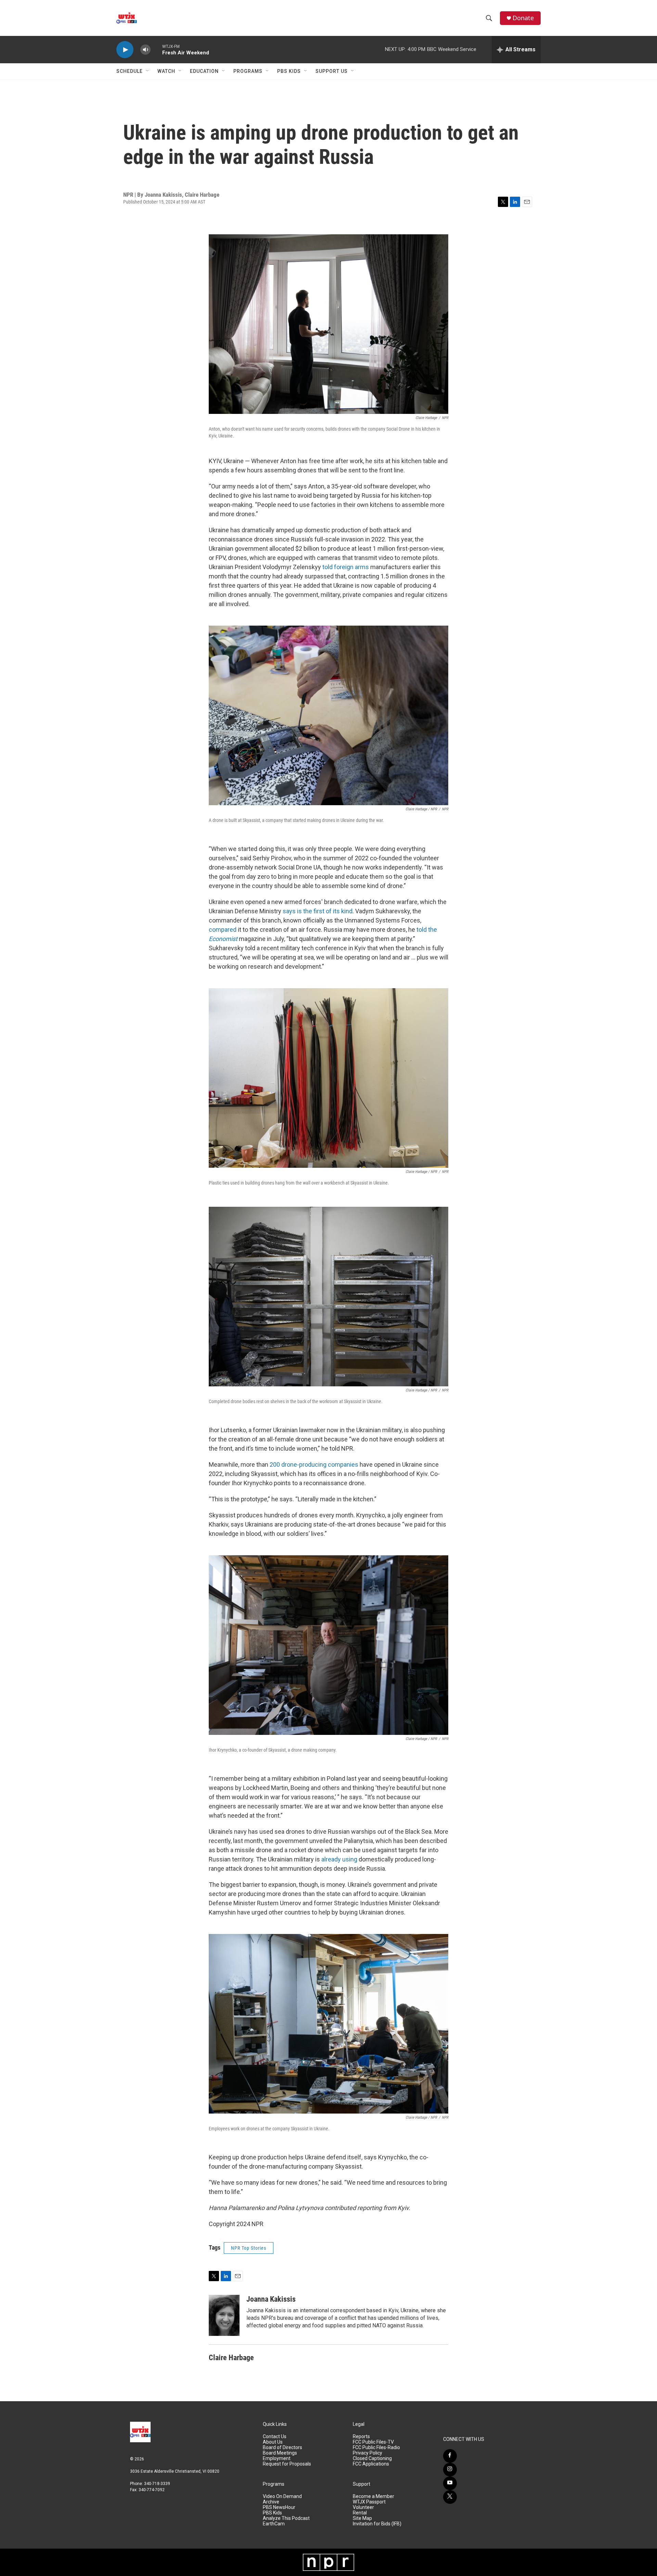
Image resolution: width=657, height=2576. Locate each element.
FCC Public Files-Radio (376, 2448)
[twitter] (450, 2497)
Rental (360, 2513)
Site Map (362, 2518)
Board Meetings (280, 2453)
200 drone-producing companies (314, 1464)
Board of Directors (282, 2448)
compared (223, 930)
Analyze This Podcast (286, 2518)
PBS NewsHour (279, 2507)
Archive (271, 2502)
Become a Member (373, 2496)
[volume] (145, 50)
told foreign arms (346, 567)
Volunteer (363, 2507)
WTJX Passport (369, 2502)
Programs (248, 71)
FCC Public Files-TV (373, 2442)
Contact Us (275, 2437)
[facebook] (450, 2456)
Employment (277, 2459)
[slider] (156, 49)
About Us (273, 2442)
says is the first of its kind (318, 911)
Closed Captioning (372, 2459)
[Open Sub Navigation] (148, 71)
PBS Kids (289, 71)
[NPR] (328, 2562)
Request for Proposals (287, 2464)
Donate (523, 18)
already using (339, 1859)
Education (204, 71)
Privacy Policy (368, 2453)
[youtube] (450, 2483)
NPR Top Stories (249, 2248)
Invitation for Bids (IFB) (377, 2524)
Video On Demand (282, 2496)
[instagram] (450, 2470)
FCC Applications (371, 2464)
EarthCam (274, 2524)
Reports (361, 2437)
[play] (125, 50)
